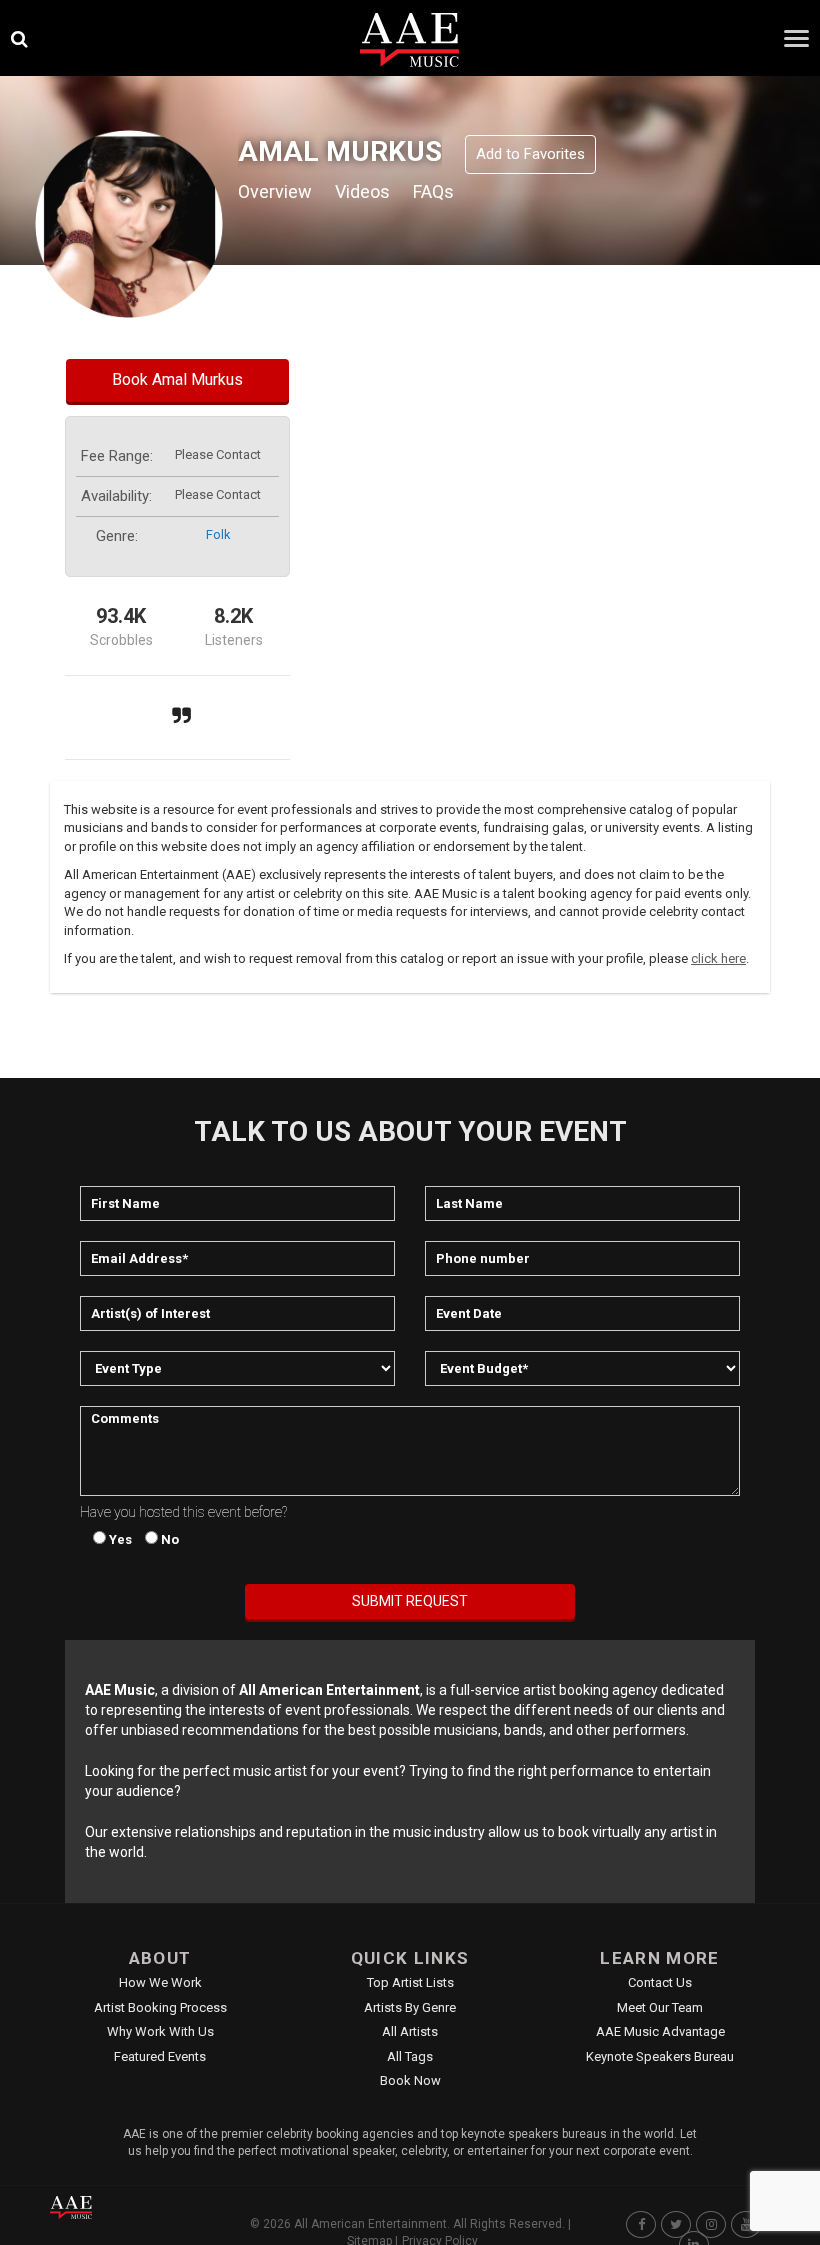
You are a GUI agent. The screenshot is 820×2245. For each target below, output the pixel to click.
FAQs (433, 191)
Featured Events (160, 2056)
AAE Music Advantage (660, 2031)
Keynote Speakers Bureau (660, 2056)
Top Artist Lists (410, 1982)
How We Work (160, 1982)
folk (218, 534)
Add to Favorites (530, 154)
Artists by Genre (410, 2007)
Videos (362, 191)
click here (718, 958)
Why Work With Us (160, 2031)
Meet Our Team (660, 2007)
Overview (275, 191)
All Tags (410, 2056)
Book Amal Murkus (177, 379)
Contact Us (660, 1982)
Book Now (410, 2080)
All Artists (410, 2031)
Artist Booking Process (160, 2007)
